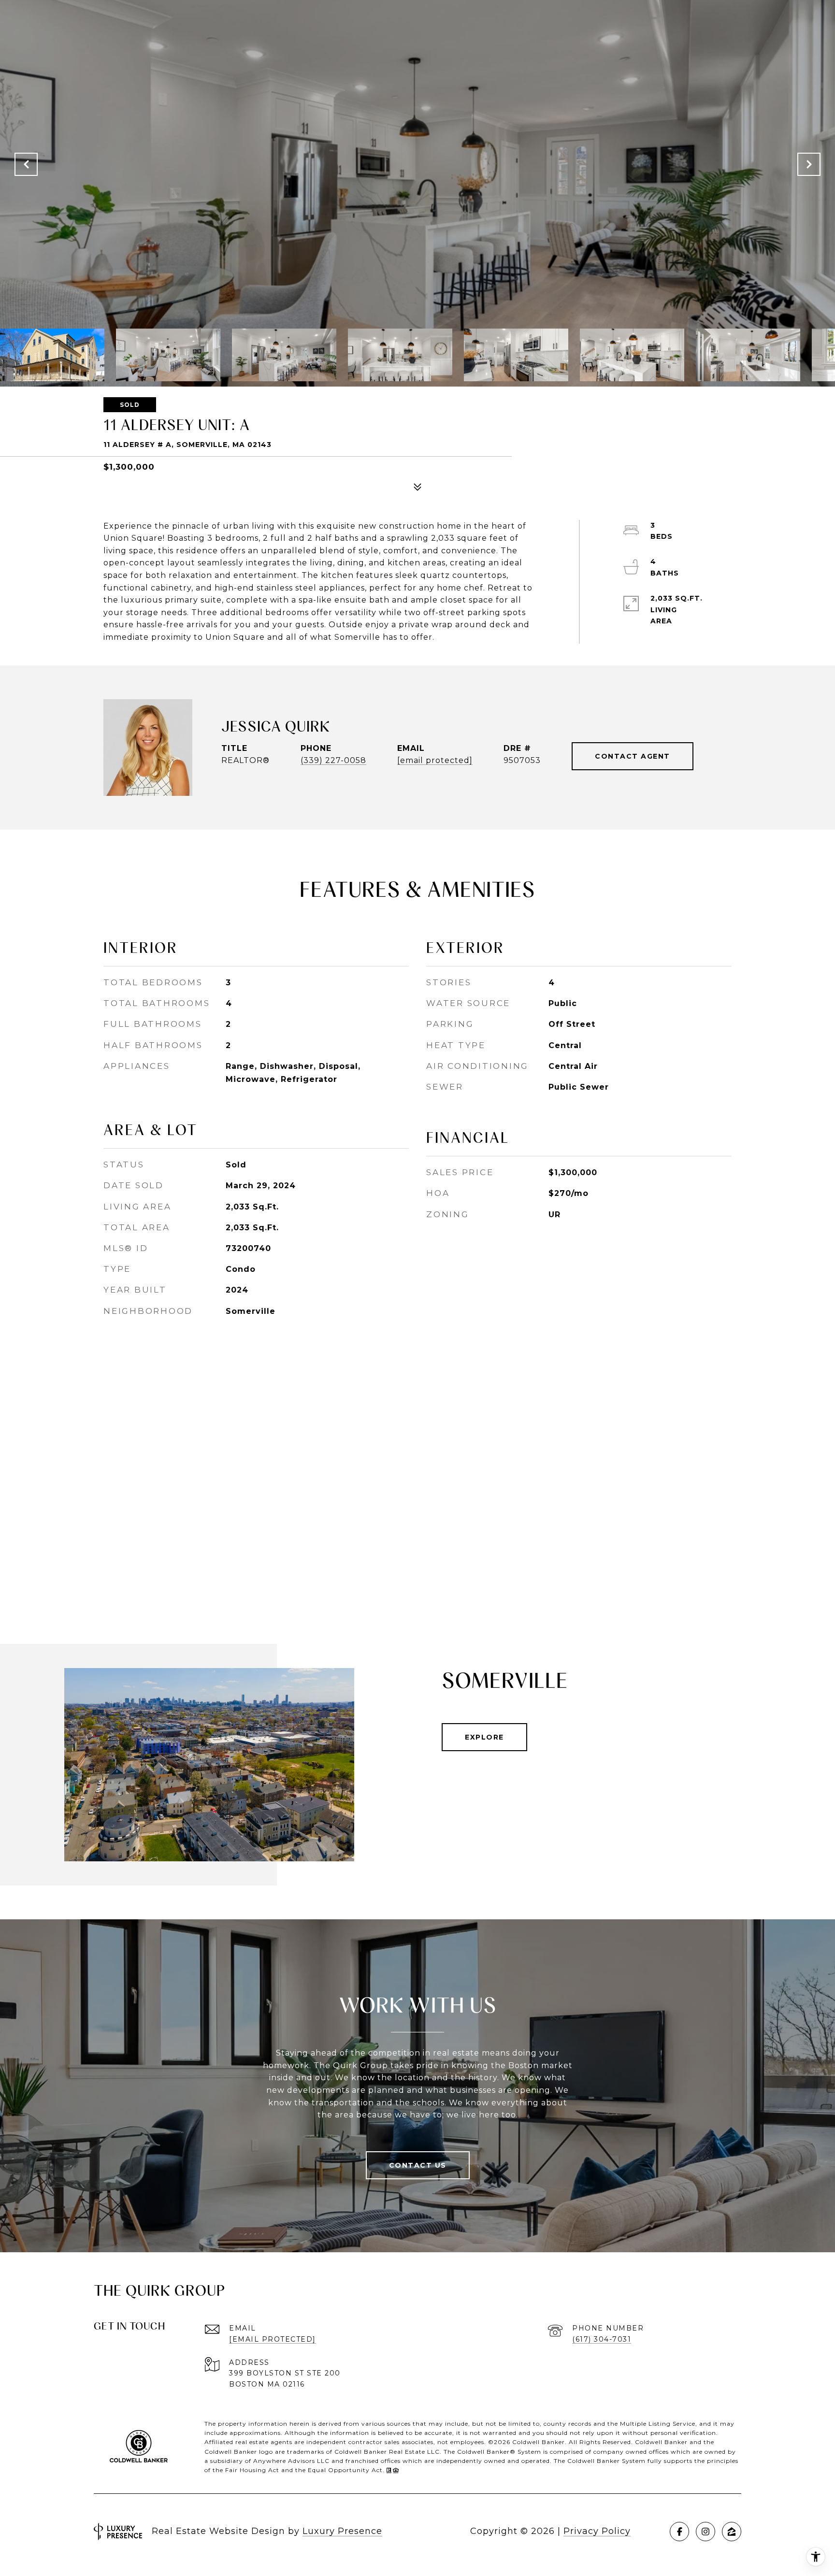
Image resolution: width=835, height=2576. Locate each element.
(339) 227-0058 (333, 760)
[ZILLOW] (732, 2532)
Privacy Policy (597, 2531)
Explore (484, 1737)
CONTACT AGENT (633, 756)
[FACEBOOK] (679, 2532)
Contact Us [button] (418, 2165)
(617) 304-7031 (602, 2339)
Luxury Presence (342, 2531)
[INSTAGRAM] (705, 2532)
